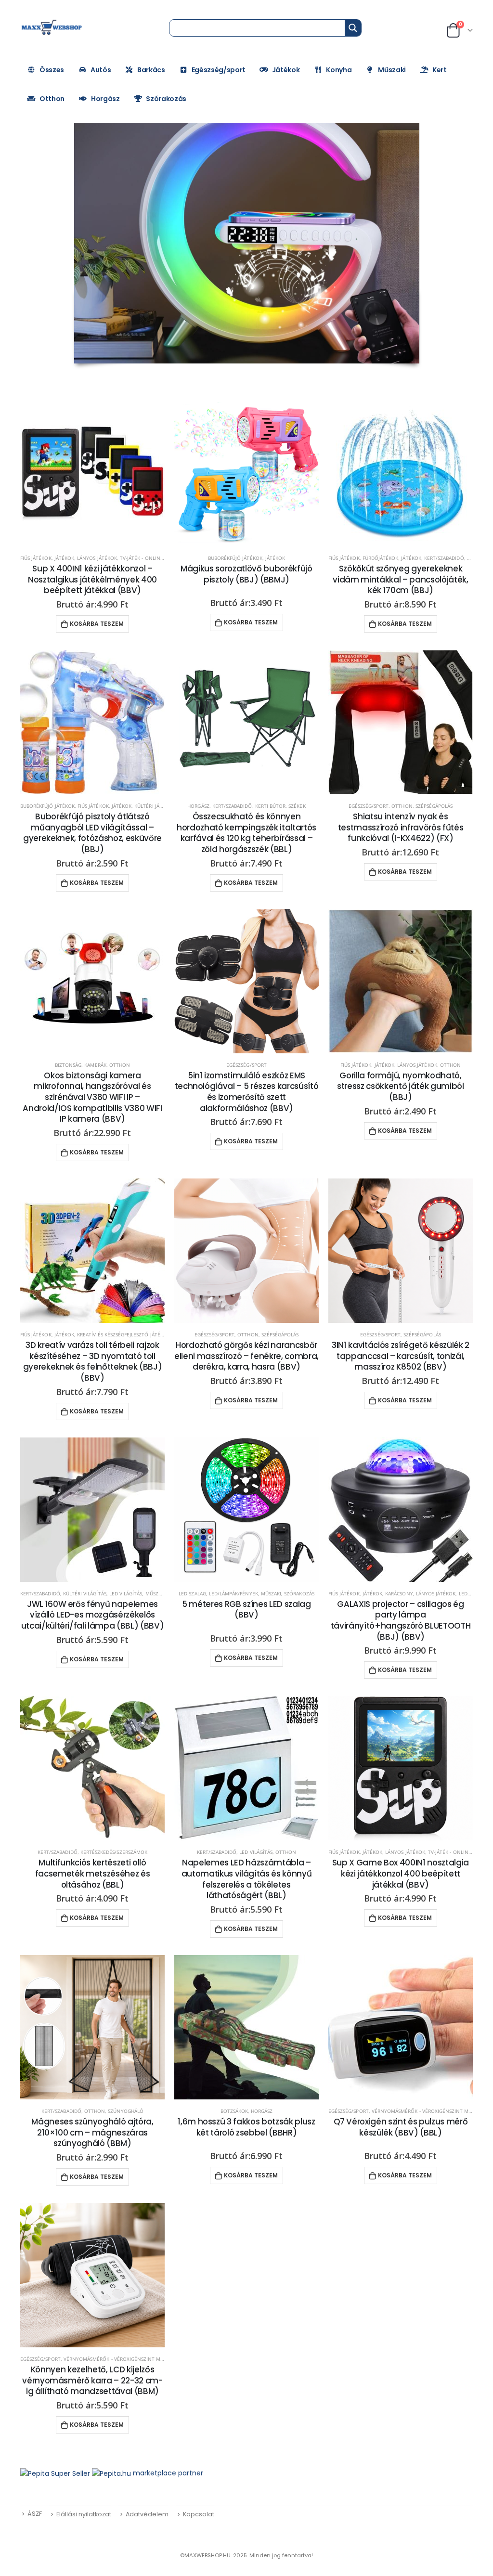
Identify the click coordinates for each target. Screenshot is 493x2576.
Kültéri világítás (85, 1593)
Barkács (151, 70)
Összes (52, 70)
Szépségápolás (434, 806)
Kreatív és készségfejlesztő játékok (123, 1334)
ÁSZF (35, 2514)
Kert (440, 70)
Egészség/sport (219, 70)
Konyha (339, 70)
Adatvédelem (147, 2514)
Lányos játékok (97, 558)
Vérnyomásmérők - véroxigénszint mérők (427, 2111)
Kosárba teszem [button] (97, 624)
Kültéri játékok (155, 806)
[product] (92, 474)
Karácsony (399, 1593)
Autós (101, 70)
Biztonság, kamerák (81, 1065)
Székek (297, 806)
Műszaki (392, 70)
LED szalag (192, 1593)
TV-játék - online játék (149, 558)
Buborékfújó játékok (235, 558)
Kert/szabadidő (444, 558)
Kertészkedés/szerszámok (114, 1852)
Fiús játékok (36, 558)
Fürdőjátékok (381, 558)
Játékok (286, 70)
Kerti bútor (271, 806)
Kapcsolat (199, 2514)
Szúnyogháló (126, 2111)
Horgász (105, 99)
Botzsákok (234, 2111)
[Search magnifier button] (353, 28)
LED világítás (126, 1593)
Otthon (52, 99)
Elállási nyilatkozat (84, 2514)
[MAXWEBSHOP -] (52, 27)
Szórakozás (166, 99)
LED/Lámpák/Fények (234, 1593)
